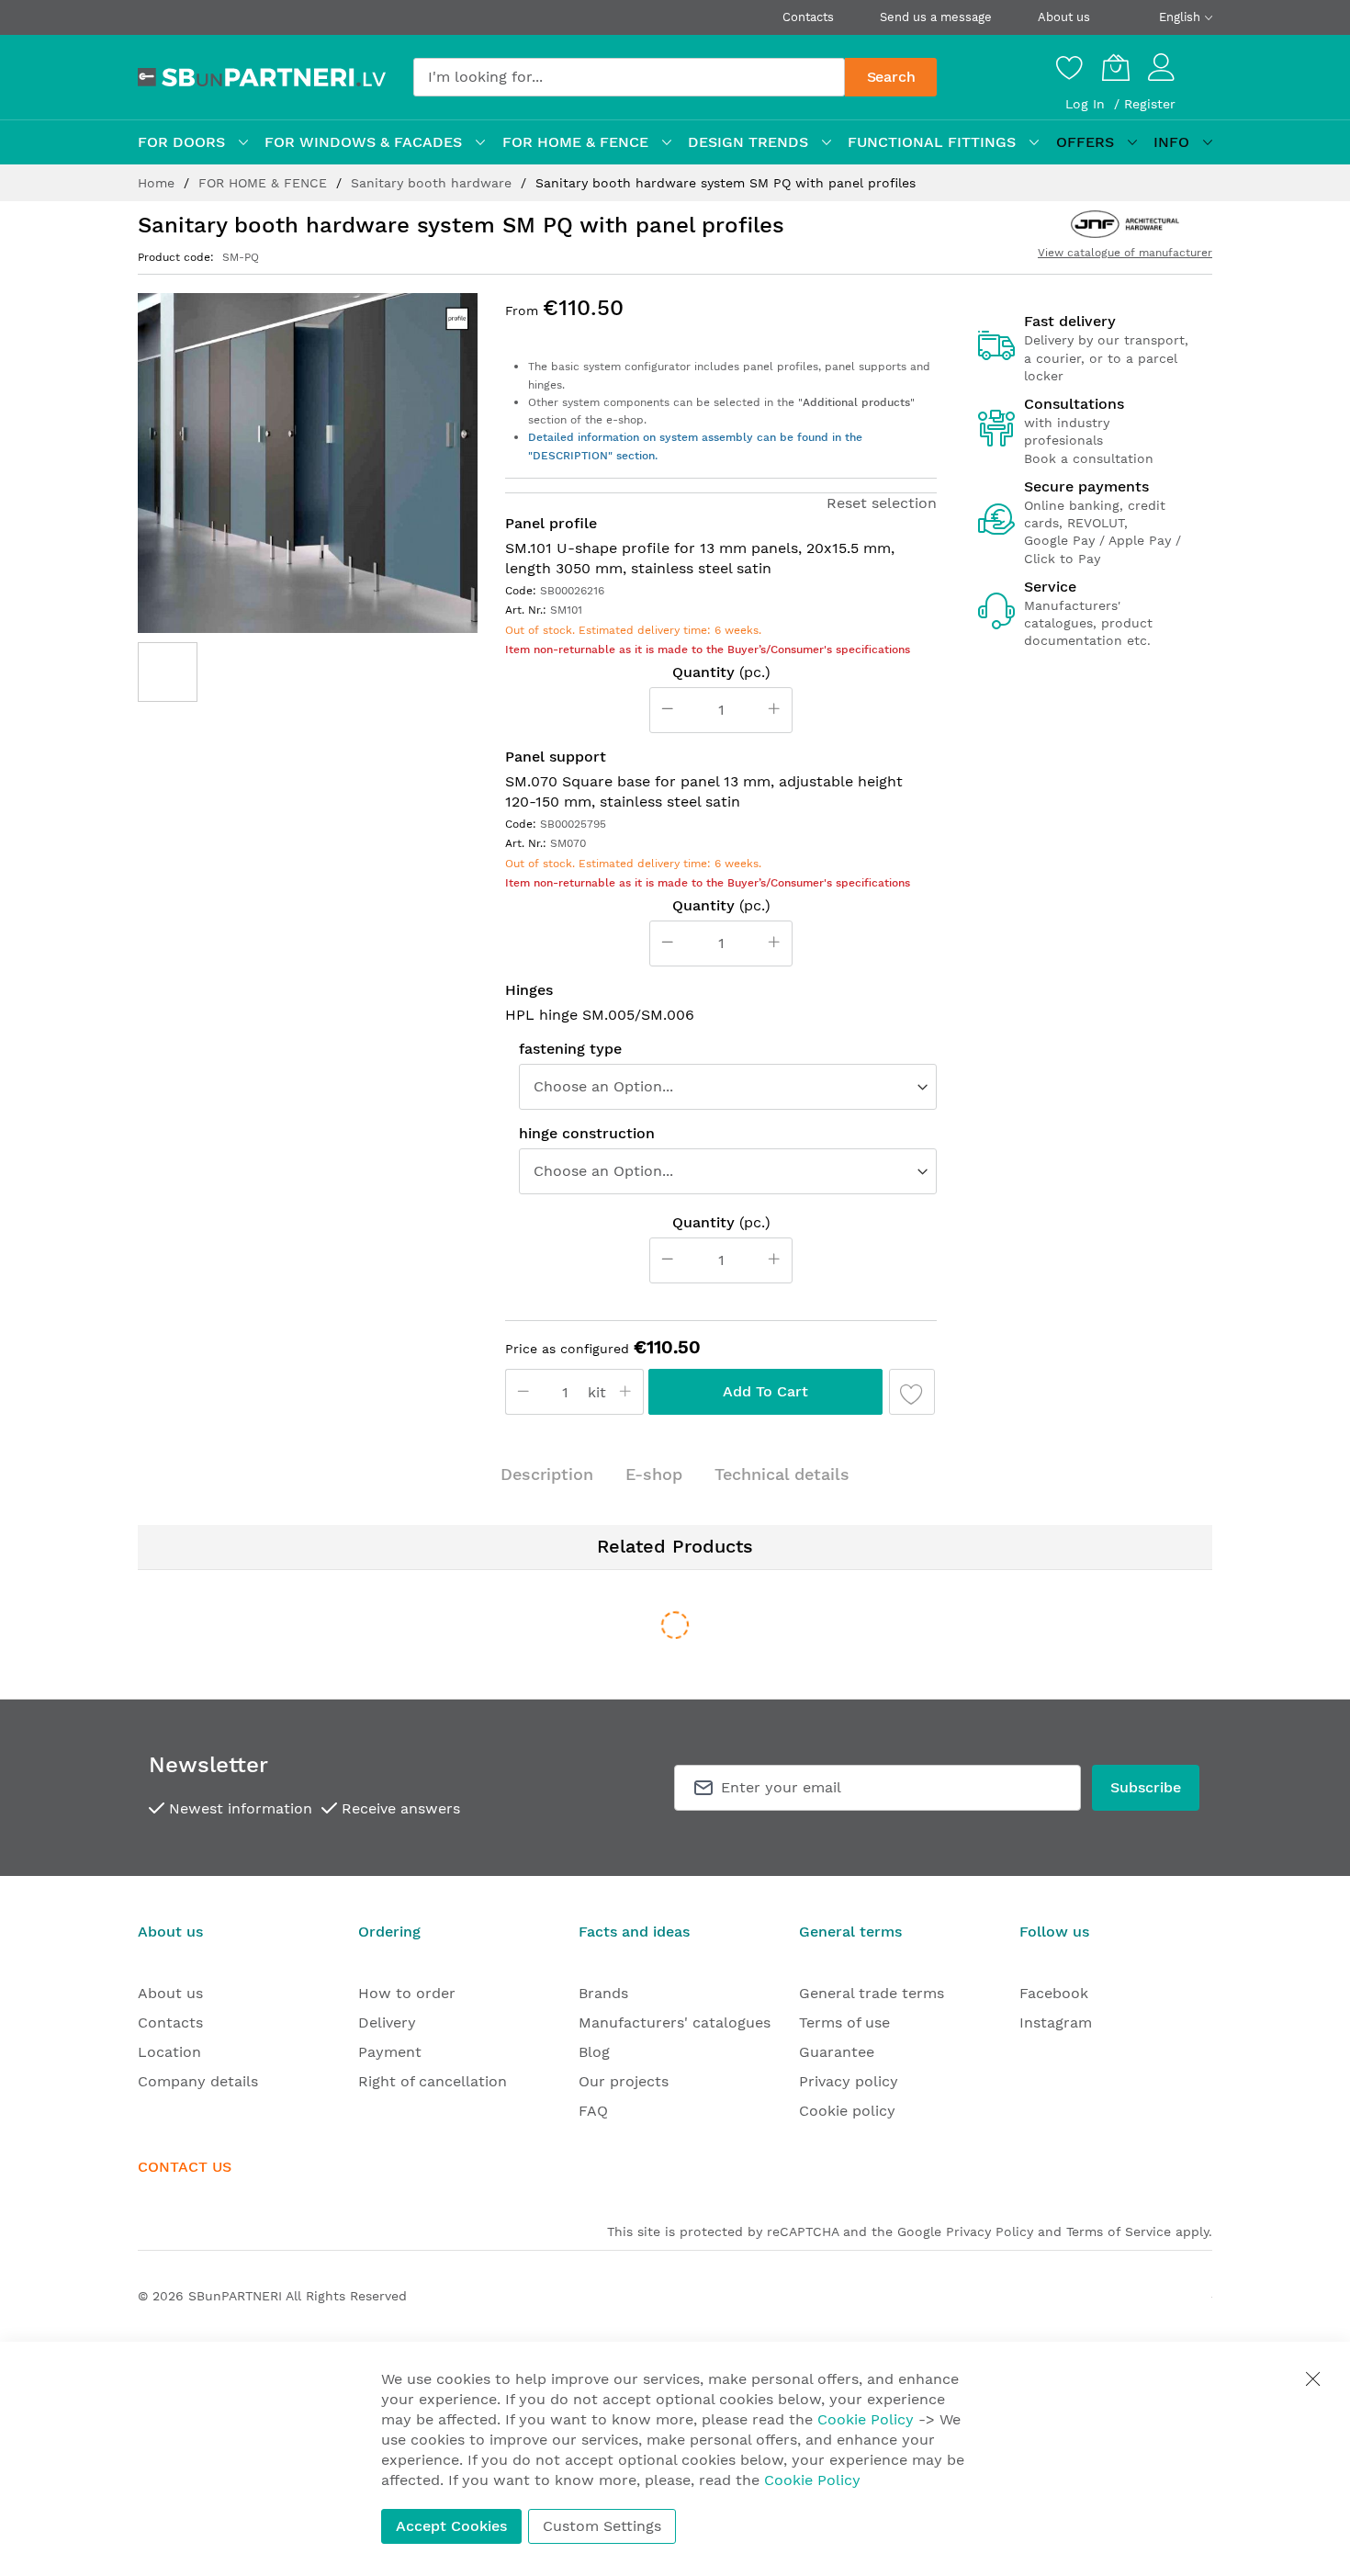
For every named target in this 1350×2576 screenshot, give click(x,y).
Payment (390, 2052)
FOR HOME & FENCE (265, 183)
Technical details (782, 1474)
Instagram (1056, 2022)
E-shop (654, 1474)
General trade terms (872, 1993)
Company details (198, 2081)
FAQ (593, 2111)
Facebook (1054, 1993)
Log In (1087, 104)
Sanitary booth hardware (433, 183)
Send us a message (936, 17)
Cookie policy (847, 2111)
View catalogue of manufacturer (1125, 253)
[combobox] (629, 77)
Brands (603, 1993)
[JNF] (1125, 224)
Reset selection (882, 503)
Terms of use (844, 2022)
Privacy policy (849, 2081)
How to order (407, 1993)
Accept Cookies (451, 2526)
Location (169, 2052)
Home (158, 183)
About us (1064, 17)
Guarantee (837, 2052)
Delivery (387, 2022)
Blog (594, 2052)
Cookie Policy (866, 2419)
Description (547, 1474)
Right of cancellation (433, 2081)
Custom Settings (602, 2526)
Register (1150, 104)
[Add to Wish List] (912, 1392)
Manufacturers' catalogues (675, 2022)
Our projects (624, 2081)
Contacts (808, 17)
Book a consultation (1089, 458)
